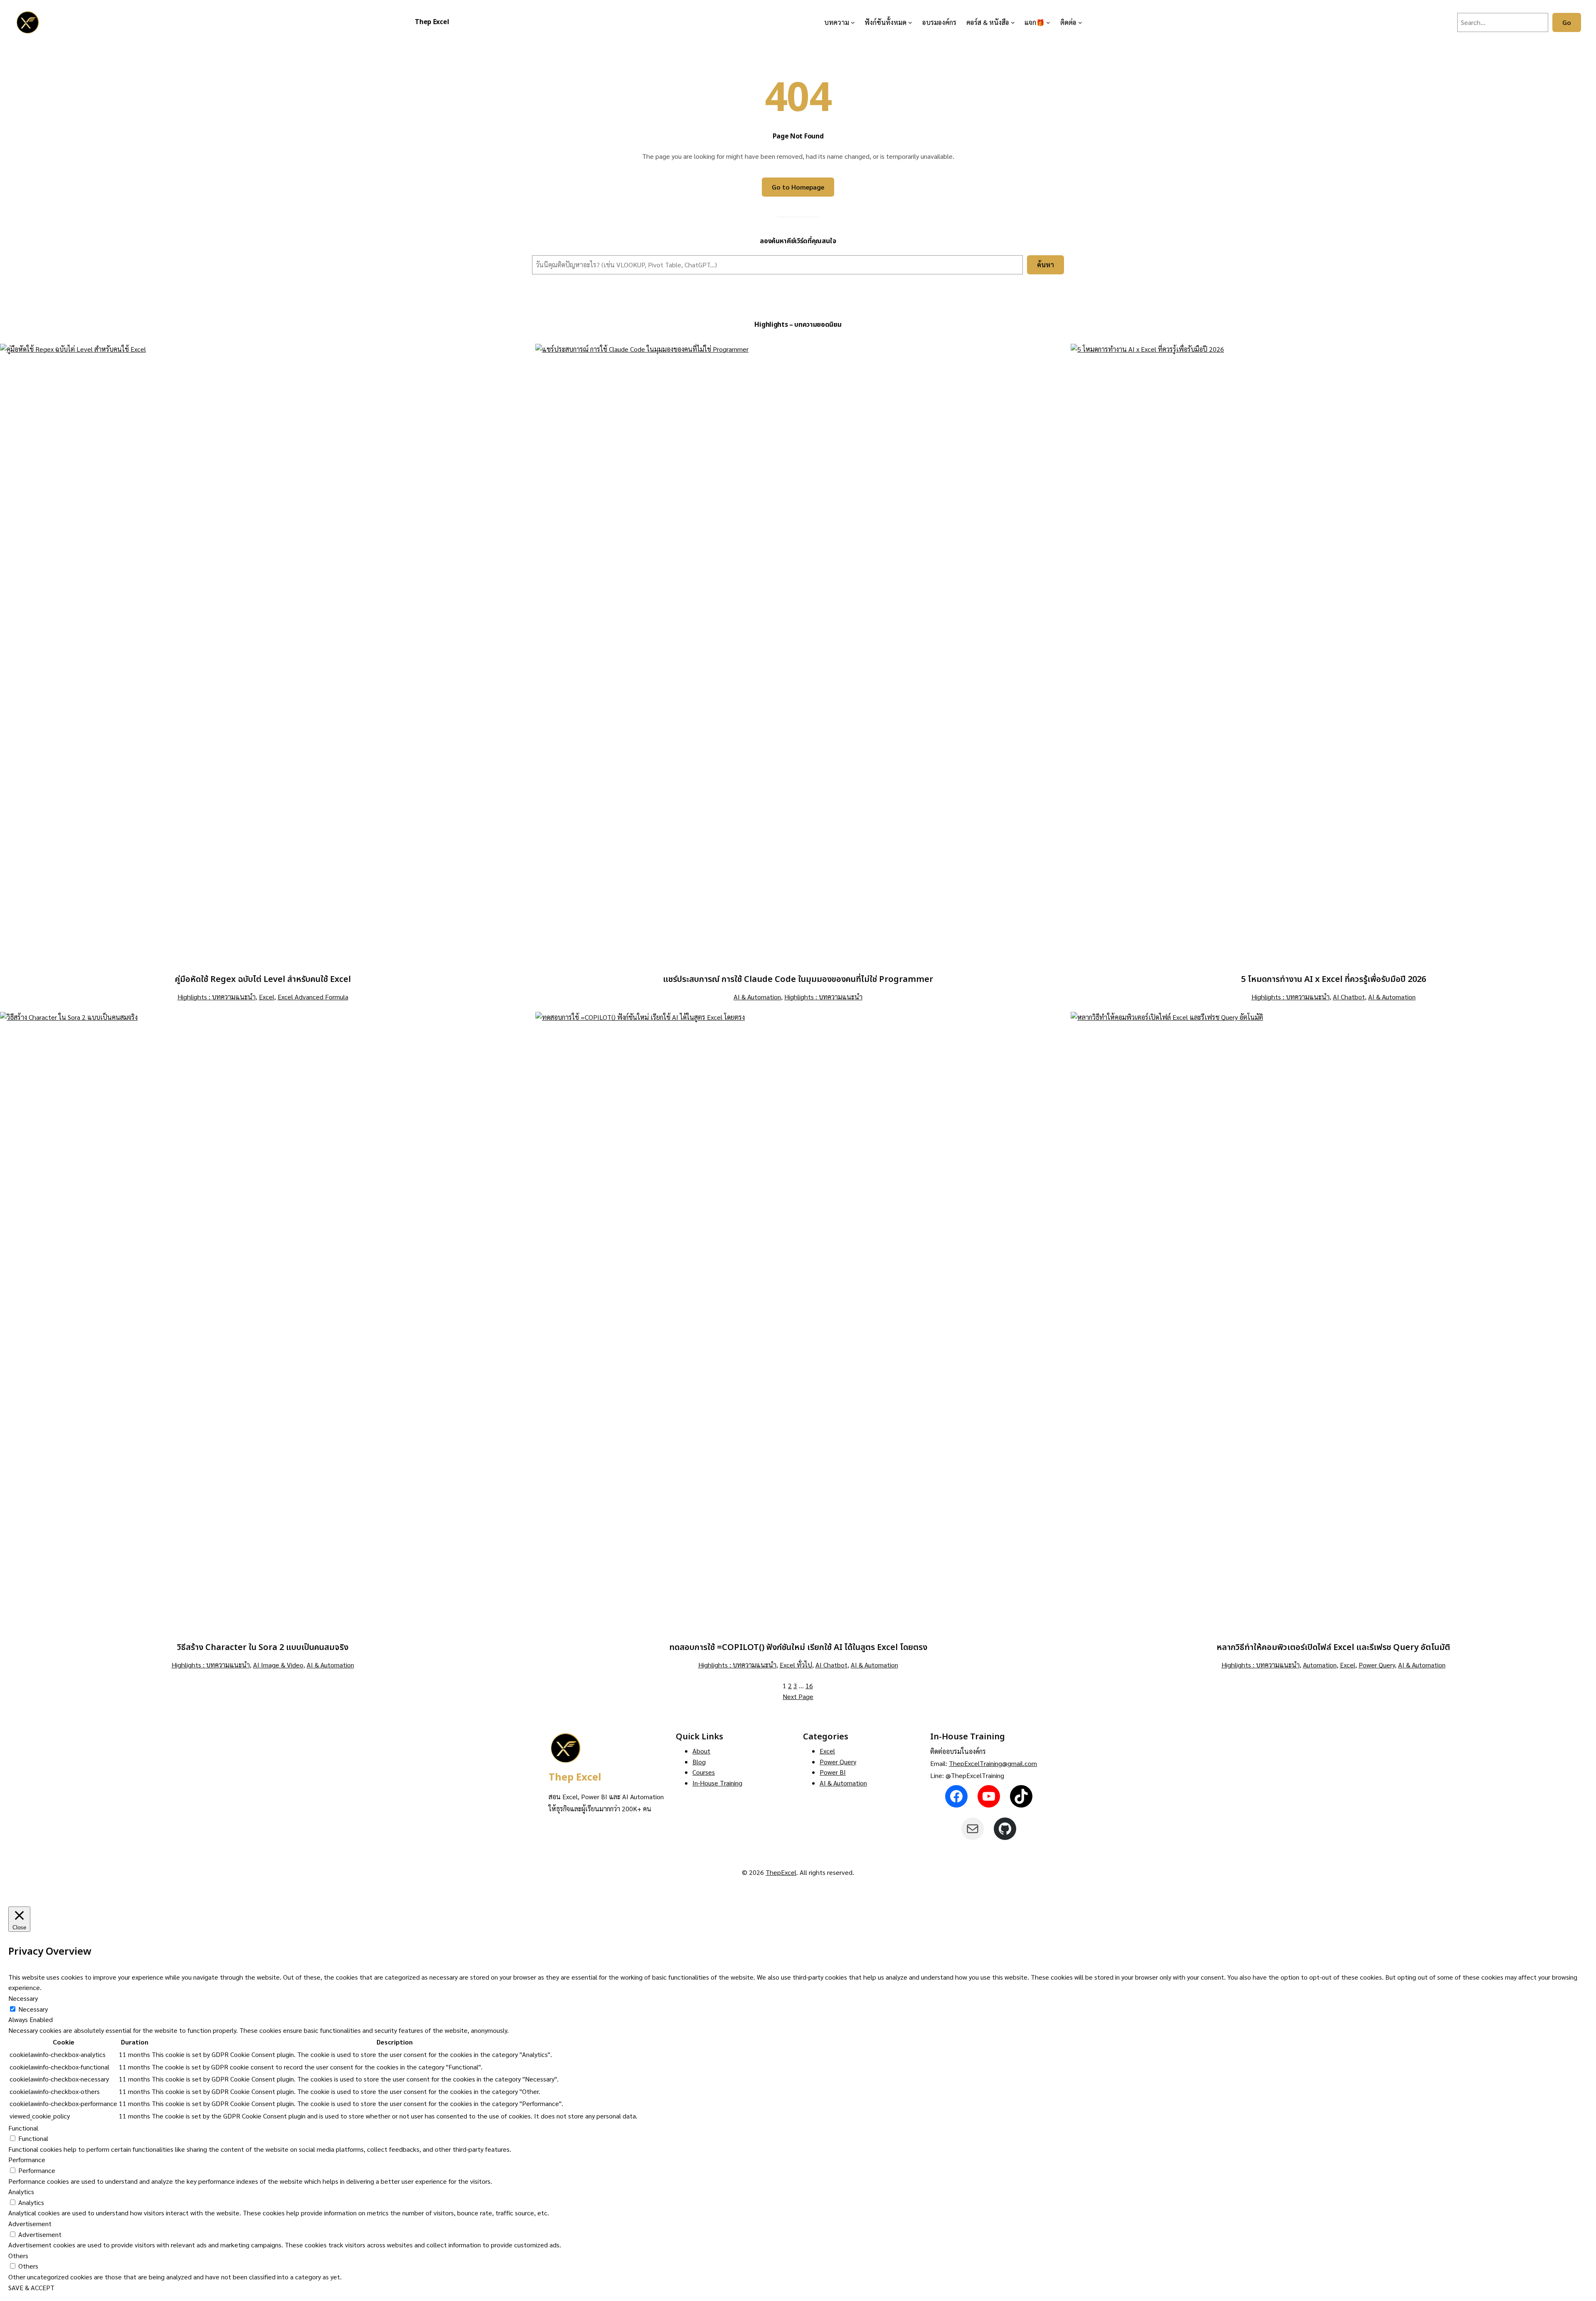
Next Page (798, 1696)
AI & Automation (757, 997)
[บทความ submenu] (853, 22)
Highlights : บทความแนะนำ (217, 997)
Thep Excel (432, 22)
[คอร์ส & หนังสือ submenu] (1013, 22)
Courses (704, 1772)
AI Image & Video (278, 1665)
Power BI (833, 1772)
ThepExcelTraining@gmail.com (993, 1763)
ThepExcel (781, 1872)
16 (809, 1686)
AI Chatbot (1349, 997)
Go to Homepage (798, 187)
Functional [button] (23, 2128)
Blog (699, 1762)
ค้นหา (1046, 265)
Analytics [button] (21, 2191)
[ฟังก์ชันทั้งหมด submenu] (910, 22)
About (701, 1751)
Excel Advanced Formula (313, 997)
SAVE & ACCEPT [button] (31, 2287)
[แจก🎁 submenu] (1048, 22)
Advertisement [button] (30, 2223)
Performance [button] (27, 2159)
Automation (1320, 1665)
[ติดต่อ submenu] (1080, 22)
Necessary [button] (23, 1998)
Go (1567, 22)
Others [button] (18, 2255)
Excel (267, 997)
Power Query (1377, 1665)
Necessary (33, 2009)
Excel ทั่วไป (796, 1665)
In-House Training (717, 1783)
